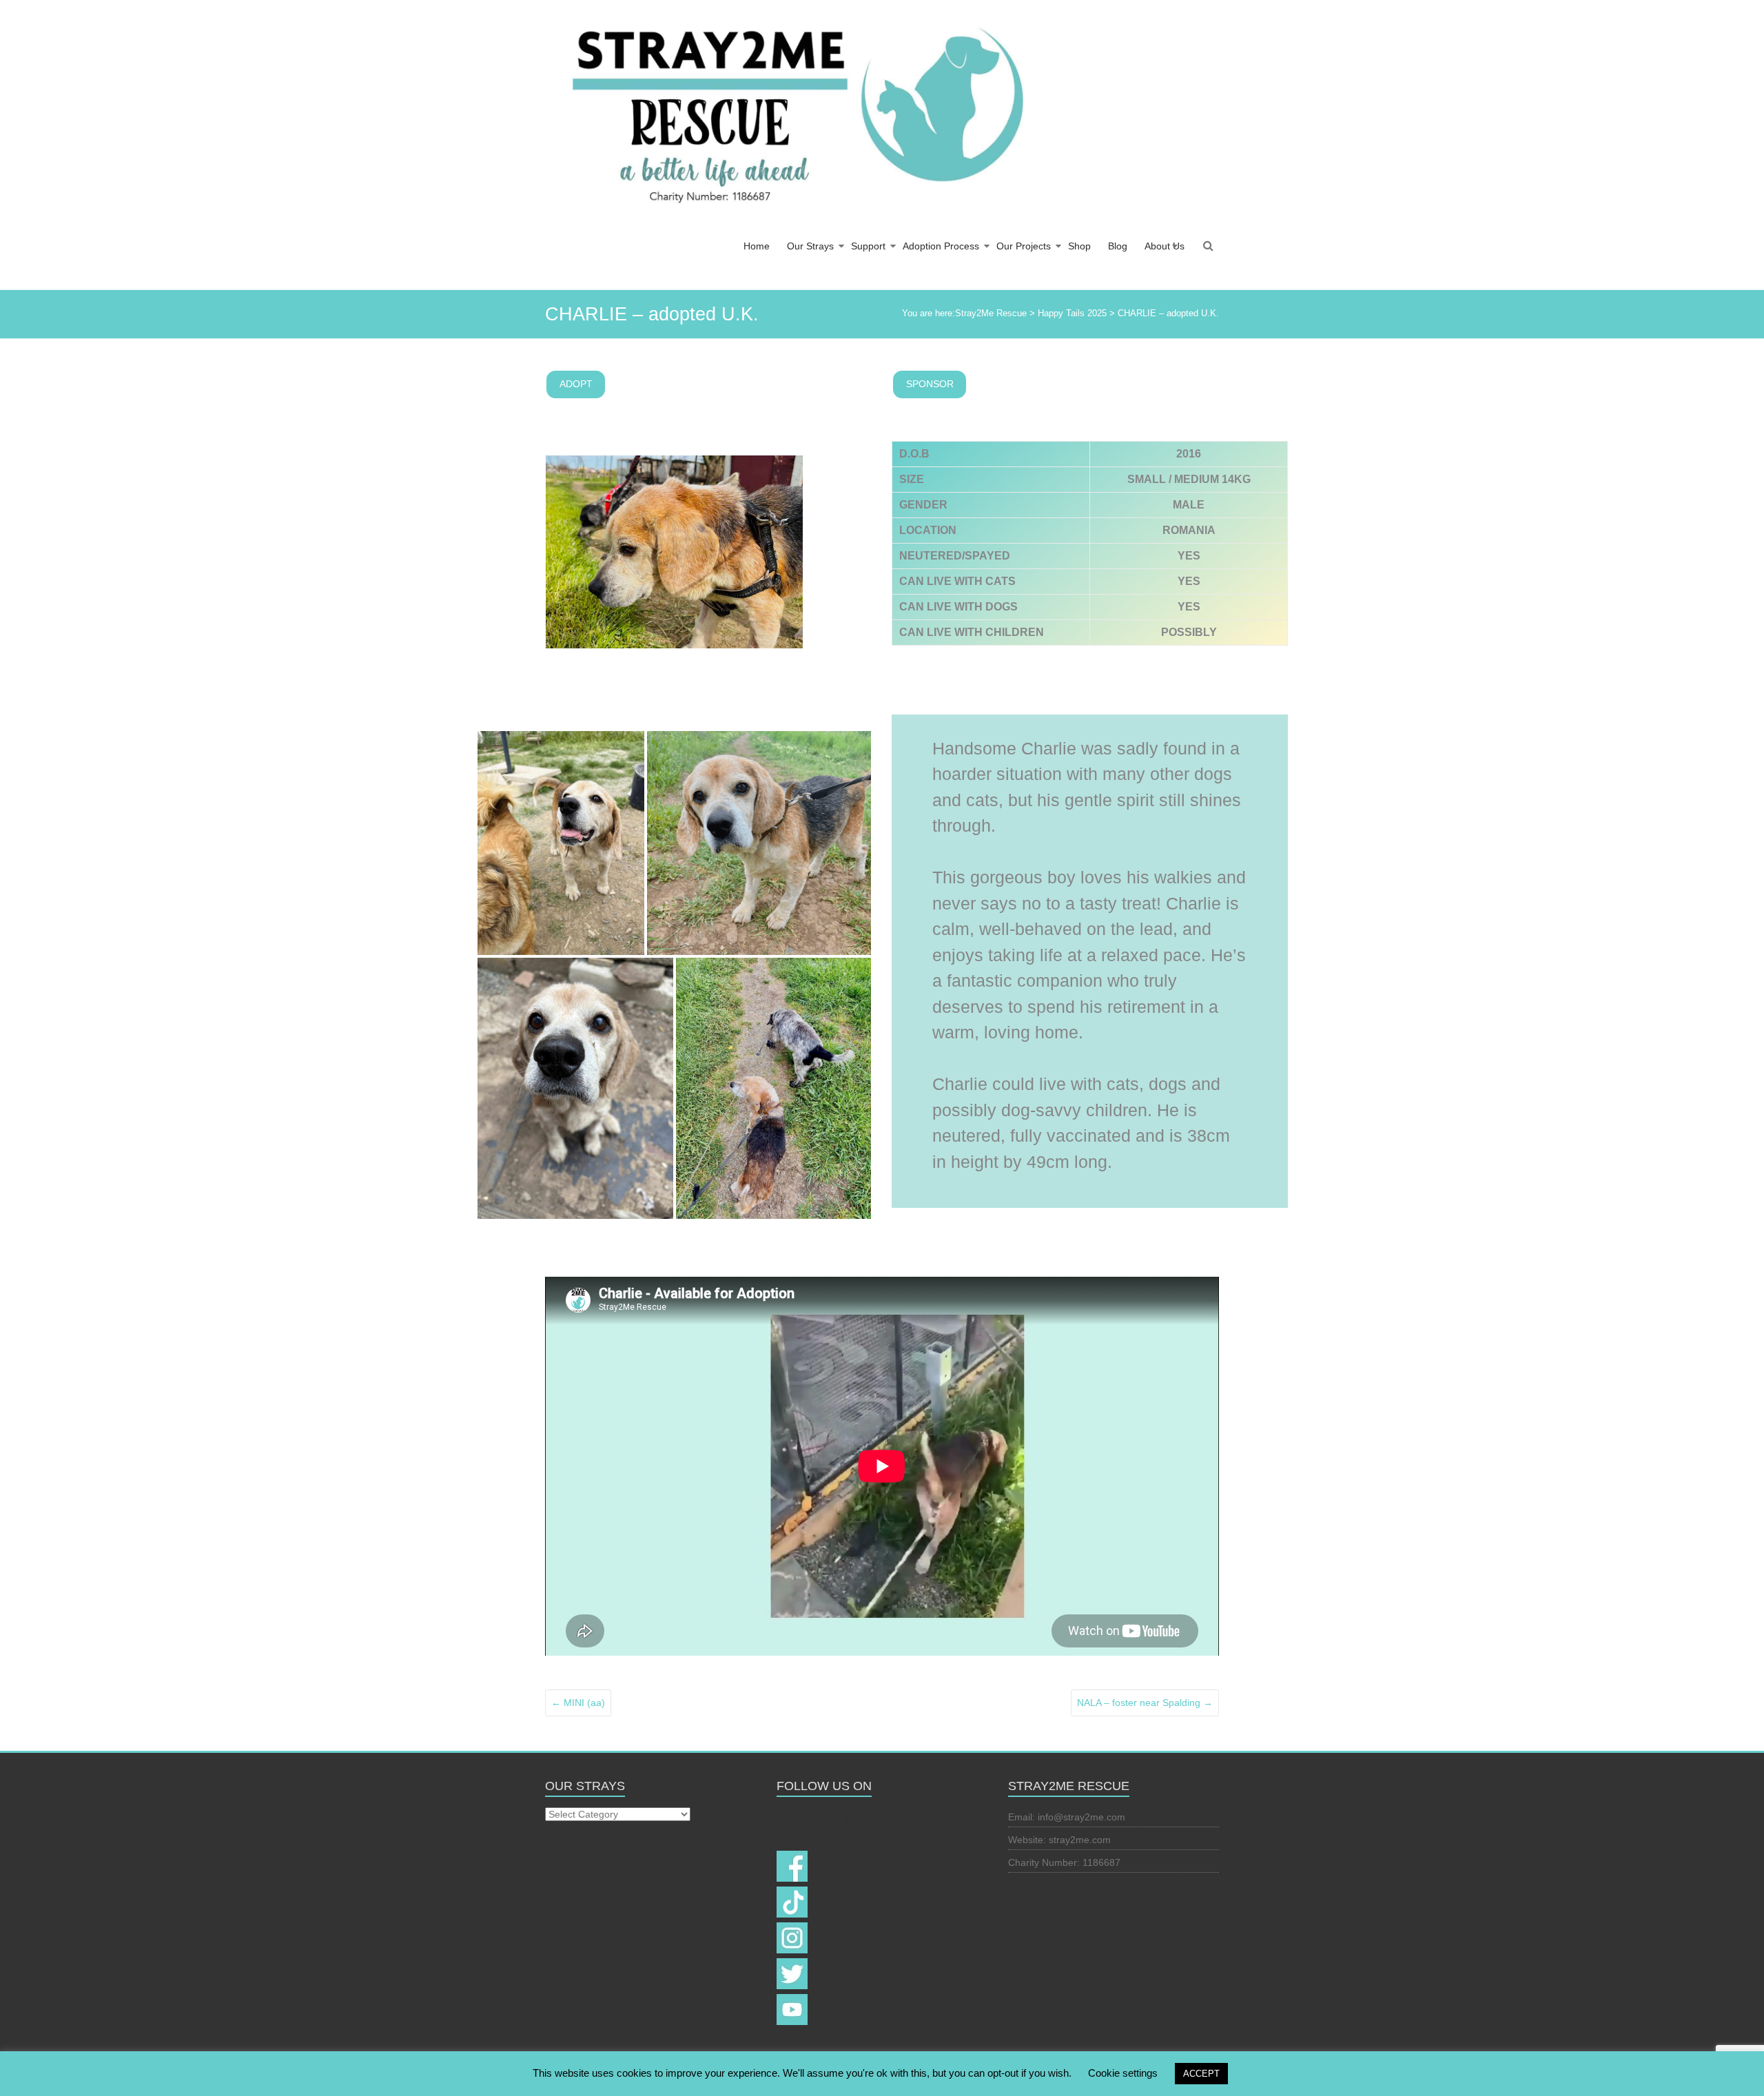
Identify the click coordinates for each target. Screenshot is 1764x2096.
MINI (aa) (578, 1703)
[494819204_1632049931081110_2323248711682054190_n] (561, 843)
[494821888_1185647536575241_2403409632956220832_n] (575, 1088)
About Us (1165, 246)
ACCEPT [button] (1201, 2074)
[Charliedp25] (759, 843)
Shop (1079, 246)
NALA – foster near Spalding (1145, 1703)
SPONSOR (930, 384)
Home (757, 246)
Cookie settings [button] (1123, 2073)
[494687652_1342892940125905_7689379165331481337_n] (774, 1088)
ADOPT (576, 384)
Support (868, 246)
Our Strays (810, 246)
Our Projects (1024, 246)
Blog (1118, 246)
